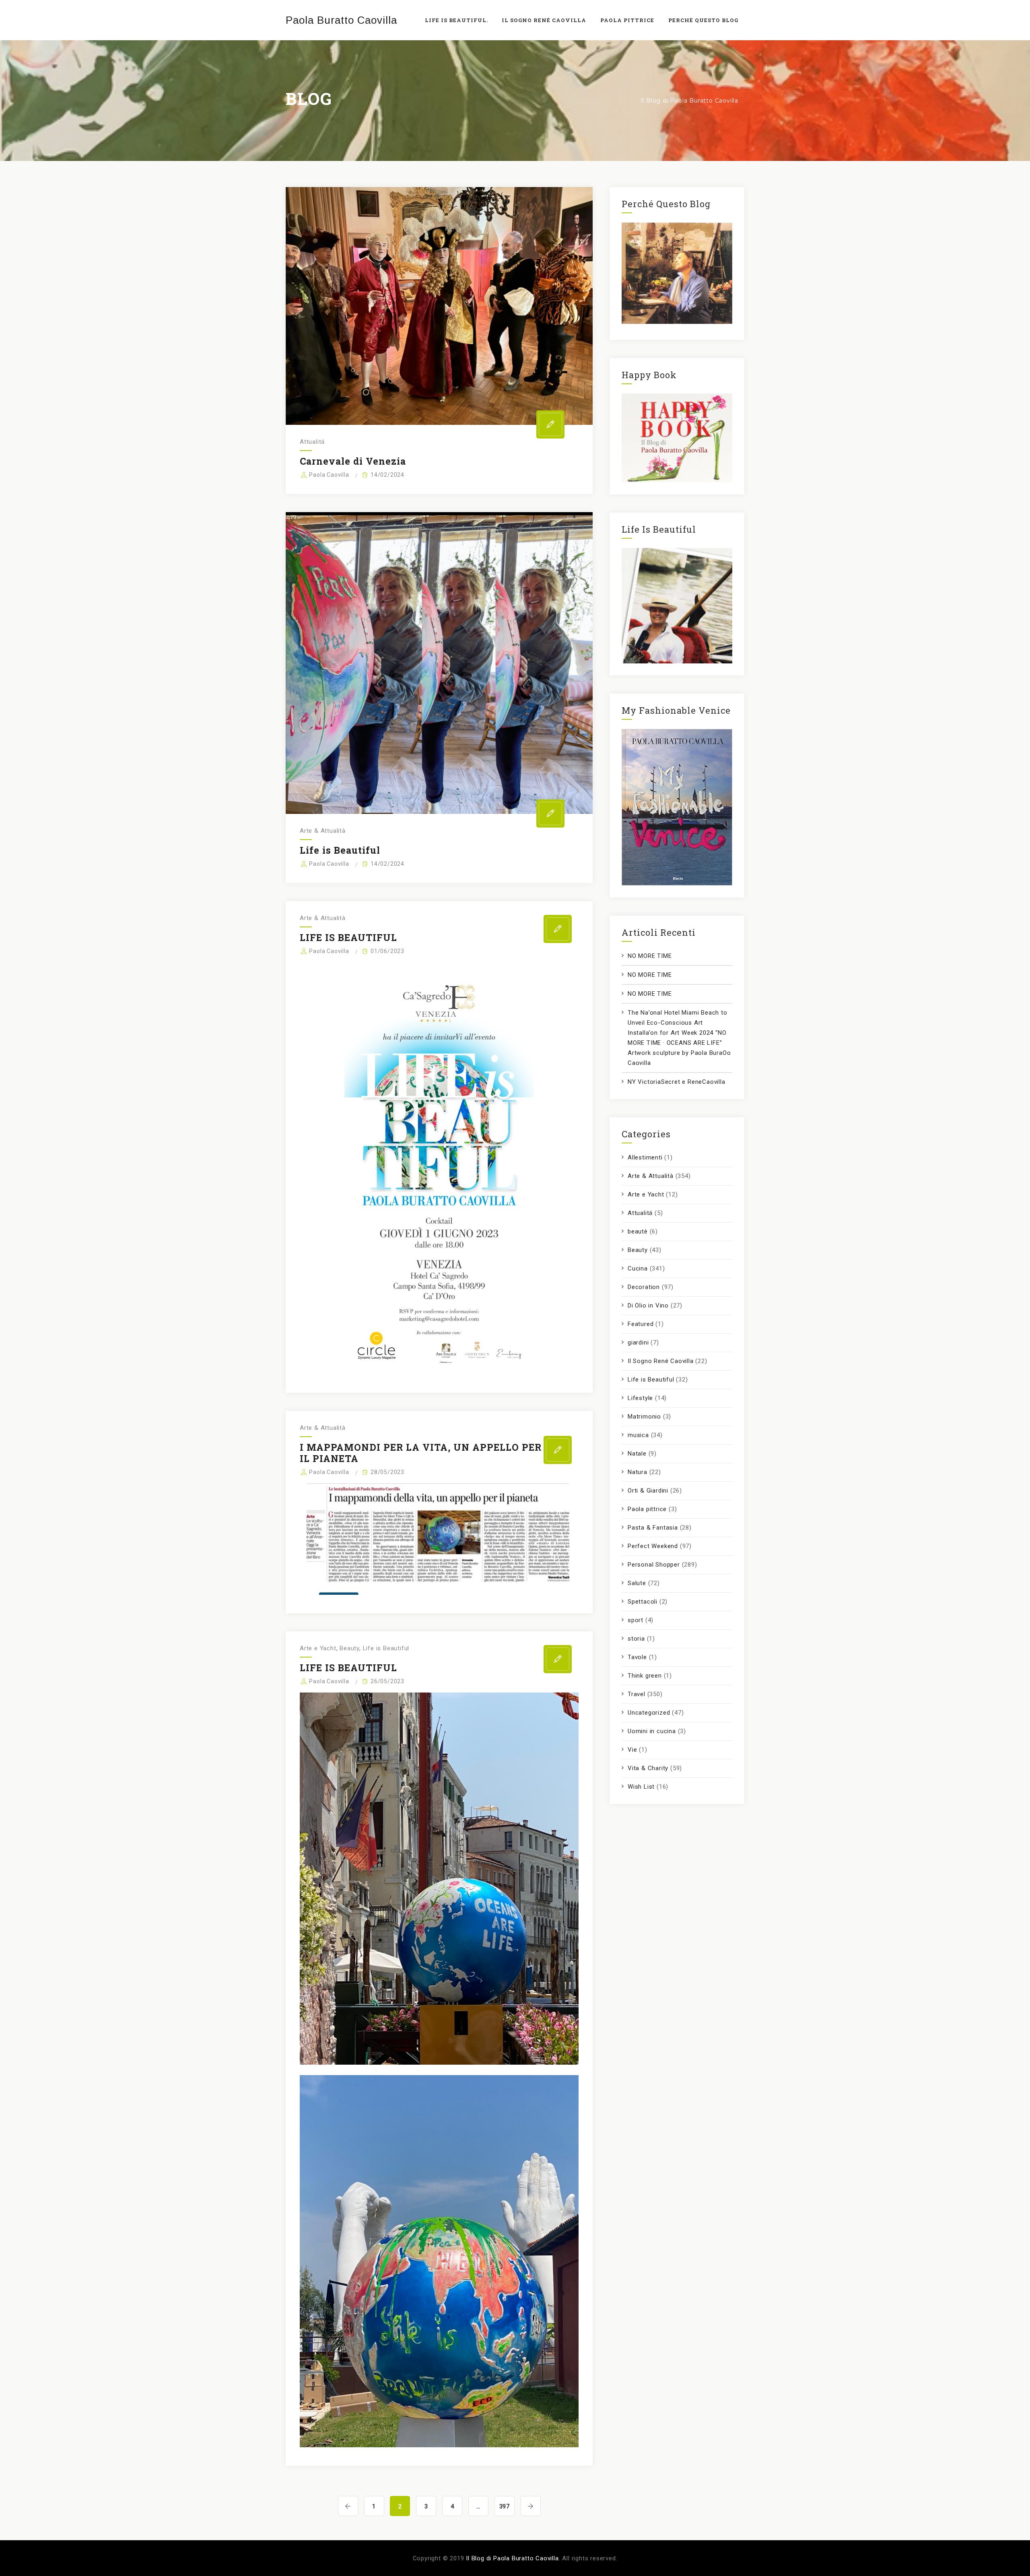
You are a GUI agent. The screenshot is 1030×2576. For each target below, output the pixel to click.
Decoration (644, 1287)
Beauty (349, 1648)
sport (636, 1620)
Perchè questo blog (703, 20)
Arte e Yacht (318, 1648)
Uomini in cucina (652, 1731)
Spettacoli (643, 1602)
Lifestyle (640, 1398)
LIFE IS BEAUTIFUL (348, 937)
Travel (637, 1694)
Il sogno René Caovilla (544, 20)
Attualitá (312, 442)
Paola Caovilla (329, 475)
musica (638, 1435)
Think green (645, 1676)
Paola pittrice (647, 1509)
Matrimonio (644, 1417)
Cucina (638, 1268)
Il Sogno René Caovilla (661, 1361)
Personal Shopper (654, 1565)
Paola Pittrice (627, 20)
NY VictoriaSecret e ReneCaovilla (677, 1082)
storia (636, 1639)
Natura (638, 1472)
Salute (637, 1583)
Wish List (641, 1787)
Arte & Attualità (323, 831)
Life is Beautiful (340, 850)
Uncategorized (649, 1713)
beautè (638, 1231)
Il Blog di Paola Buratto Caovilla (512, 2558)
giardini (638, 1343)
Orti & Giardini (648, 1491)
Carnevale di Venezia (353, 461)
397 (505, 2506)
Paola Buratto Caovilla (341, 20)
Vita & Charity (648, 1768)
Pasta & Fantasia (653, 1528)
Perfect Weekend (653, 1546)
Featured (641, 1324)
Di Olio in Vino (648, 1306)
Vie (632, 1750)
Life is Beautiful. (456, 20)
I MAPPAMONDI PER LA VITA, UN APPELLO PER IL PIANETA (421, 1453)
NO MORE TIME (650, 956)
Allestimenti (645, 1157)
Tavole (637, 1657)
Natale (637, 1454)
